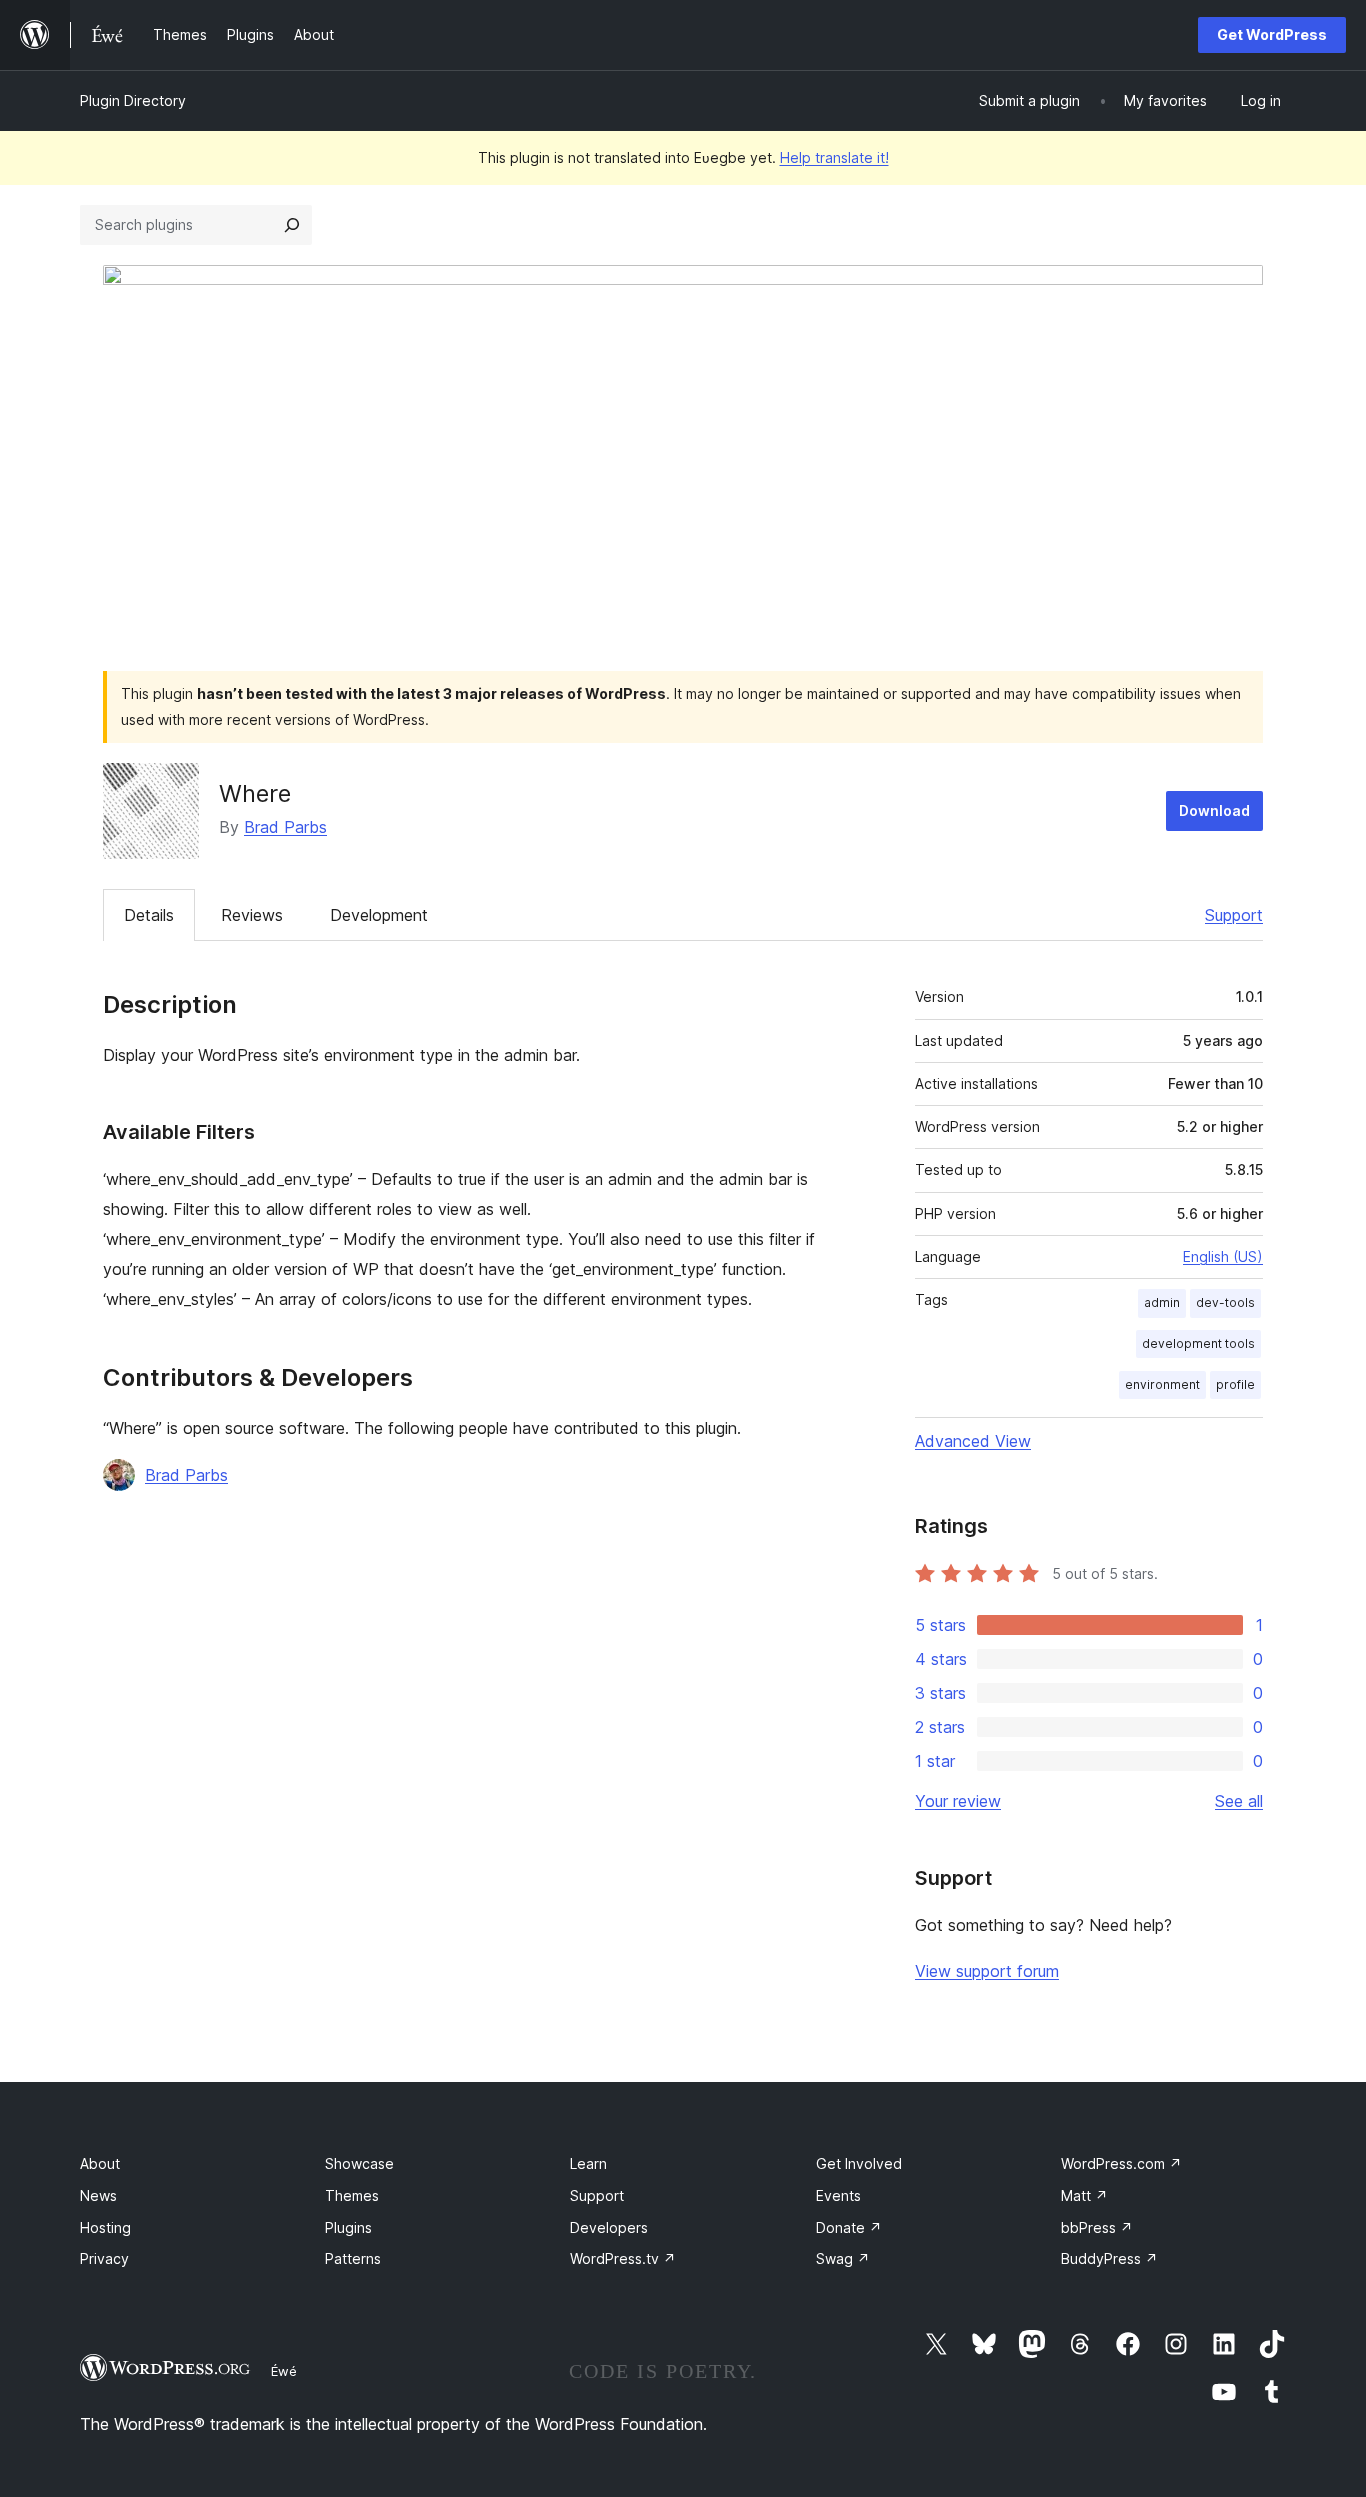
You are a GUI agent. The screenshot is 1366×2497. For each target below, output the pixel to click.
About (100, 2163)
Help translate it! (834, 157)
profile (1235, 1384)
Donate (849, 2227)
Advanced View (973, 1441)
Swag (843, 2258)
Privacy (104, 2258)
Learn (588, 2163)
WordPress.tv (623, 2258)
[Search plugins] (292, 225)
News (98, 2195)
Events (838, 2195)
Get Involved (859, 2163)
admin (1162, 1302)
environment (1162, 1384)
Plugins (348, 2227)
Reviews (252, 915)
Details (149, 915)
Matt (1084, 2195)
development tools (1198, 1343)
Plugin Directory (133, 100)
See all (1239, 1801)
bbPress (1097, 2227)
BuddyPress (1109, 2258)
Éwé (284, 2371)
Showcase (359, 2163)
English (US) (1223, 1256)
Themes (352, 2195)
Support (1234, 915)
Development (379, 915)
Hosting (105, 2227)
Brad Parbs (285, 827)
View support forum (987, 1971)
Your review (958, 1801)
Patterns (353, 2258)
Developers (609, 2227)
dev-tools (1225, 1302)
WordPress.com (1121, 2163)
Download (1214, 810)
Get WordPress (1272, 34)
